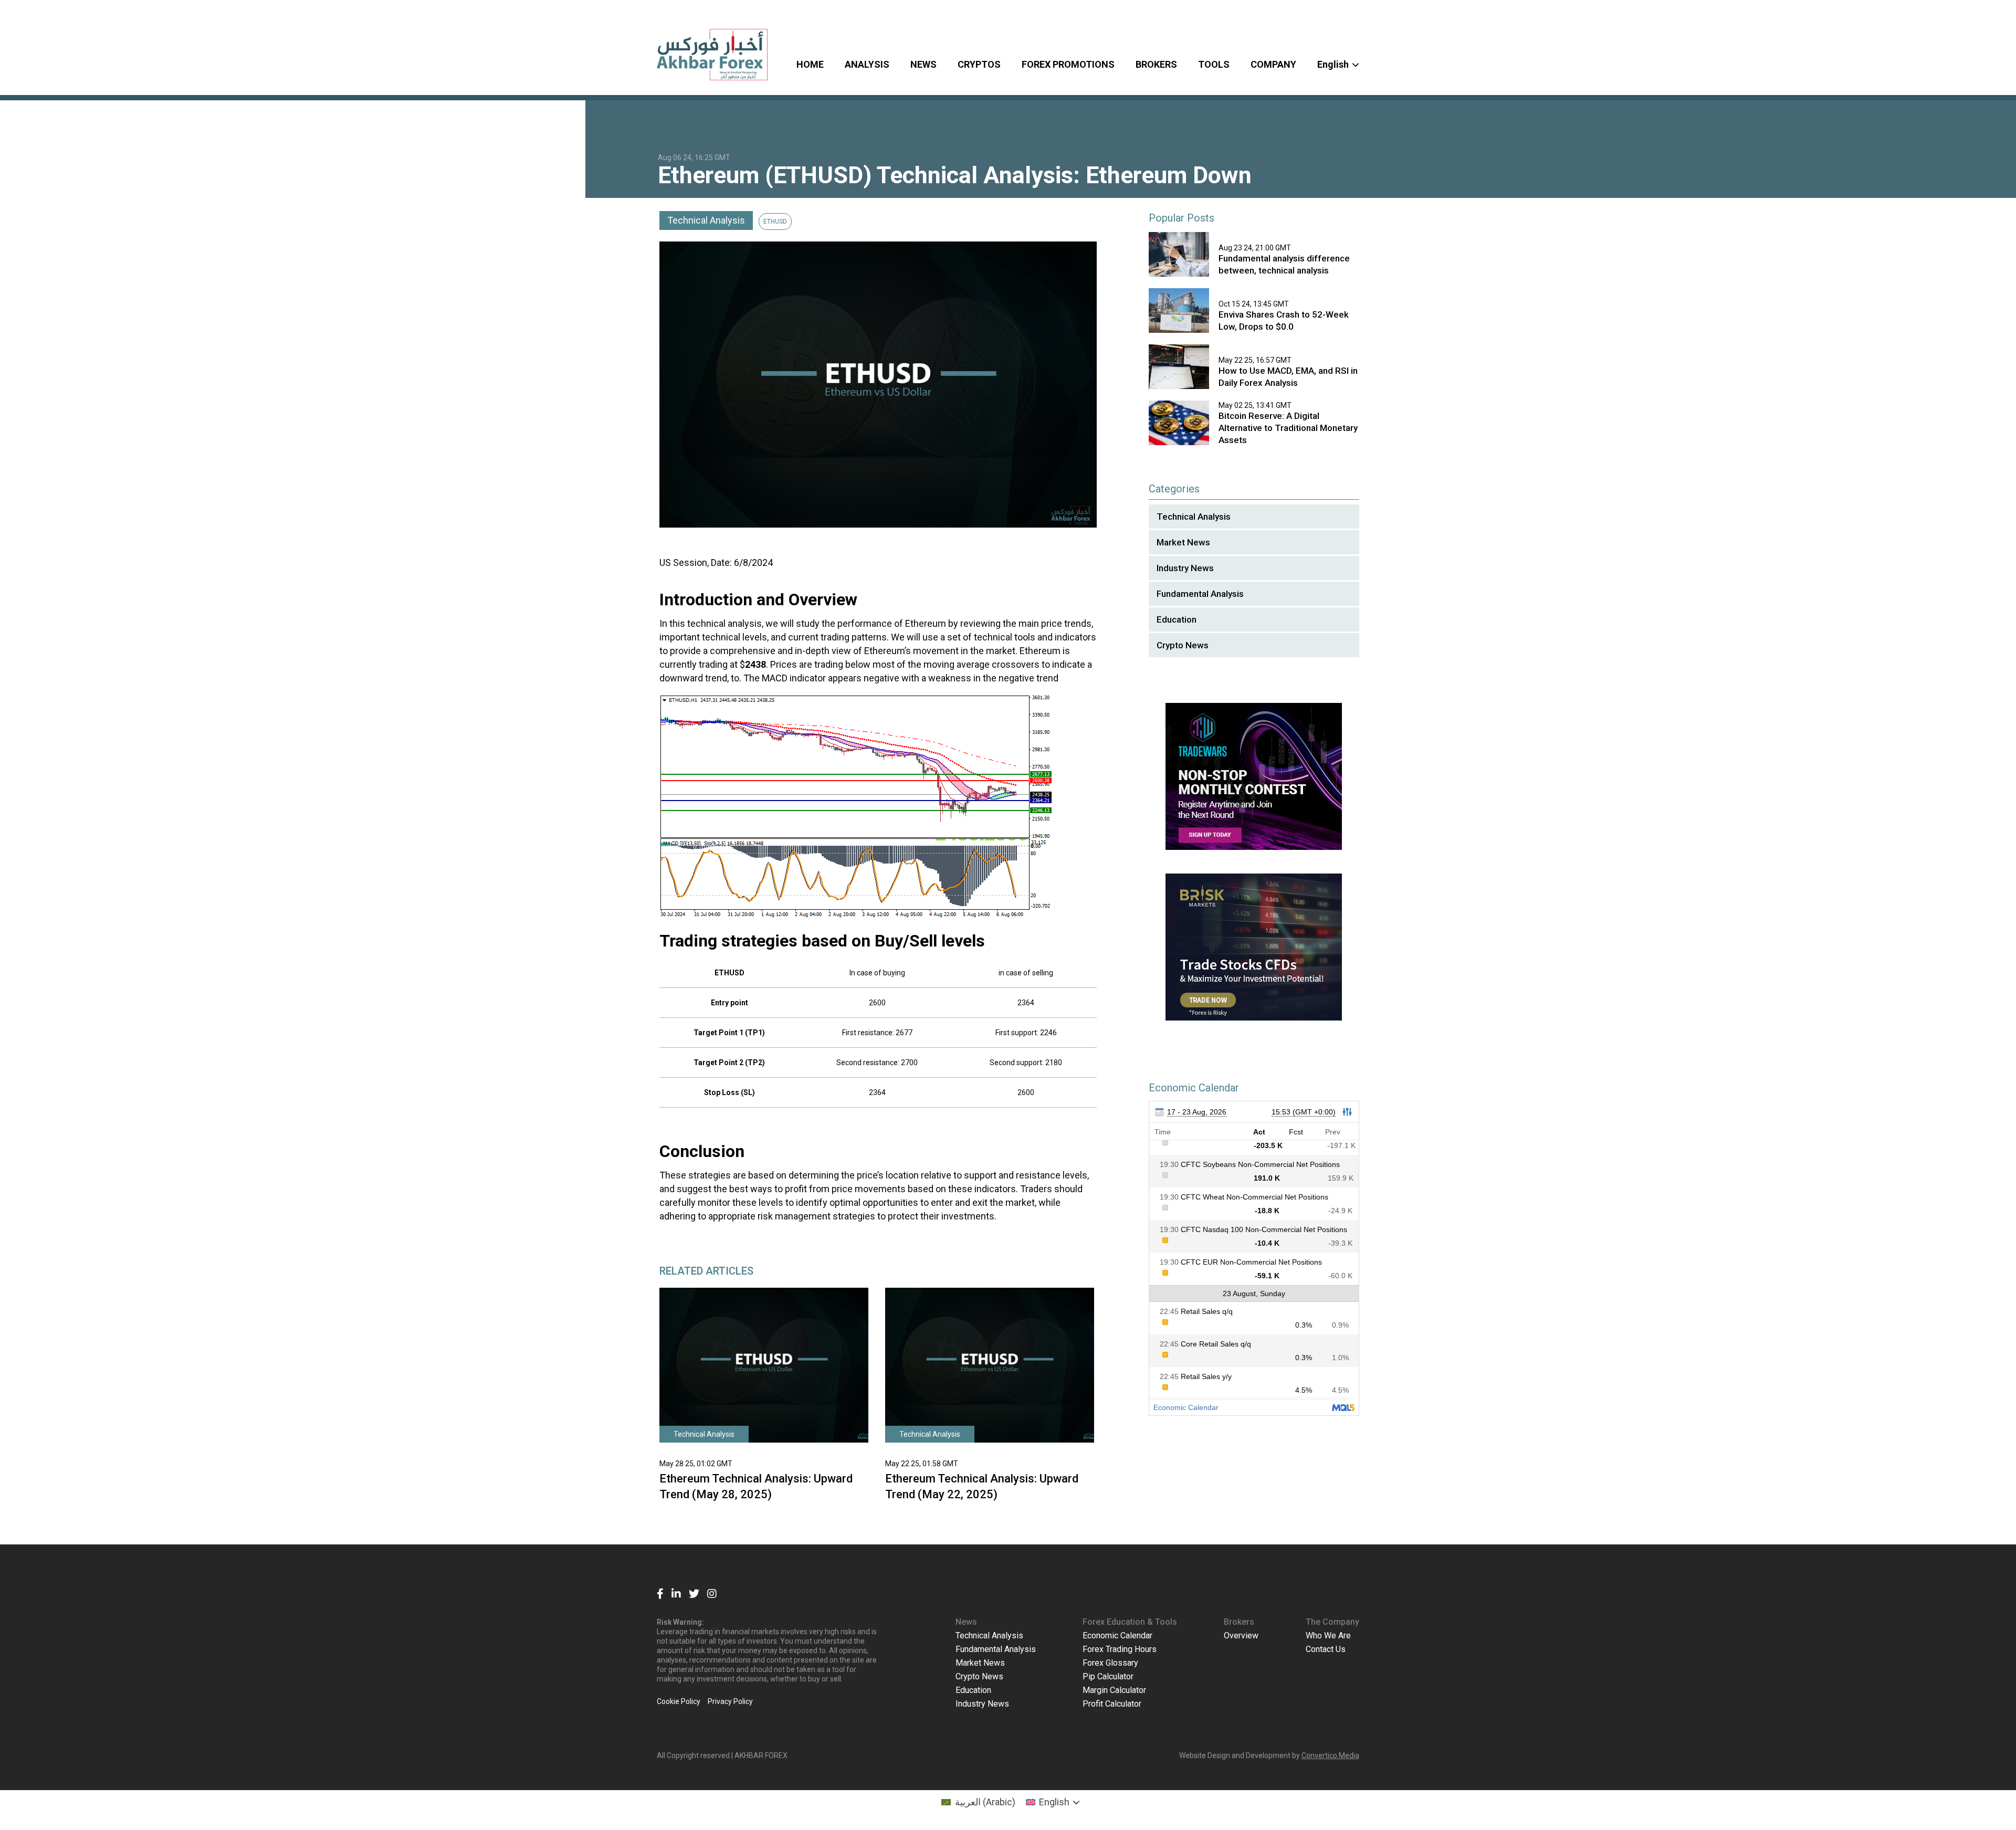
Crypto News (1183, 645)
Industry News (1185, 568)
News (966, 1622)
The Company (1332, 1622)
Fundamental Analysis (1200, 594)
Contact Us (1326, 1649)
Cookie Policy (679, 1701)
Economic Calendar (1117, 1636)
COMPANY (1273, 64)
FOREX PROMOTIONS (1068, 64)
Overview (1241, 1636)
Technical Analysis (706, 220)
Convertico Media (1330, 1755)
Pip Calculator (1108, 1676)
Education (1177, 619)
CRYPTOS (979, 64)
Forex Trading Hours (1120, 1649)
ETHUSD (775, 222)
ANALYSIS (867, 64)
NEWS (923, 64)
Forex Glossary (1110, 1663)
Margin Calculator (1114, 1690)
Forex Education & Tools (1130, 1622)
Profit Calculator (1112, 1704)
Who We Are (1328, 1636)
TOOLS (1214, 64)
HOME (810, 64)
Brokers (1239, 1622)
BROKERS (1156, 64)
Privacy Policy (730, 1701)
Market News (1183, 542)
